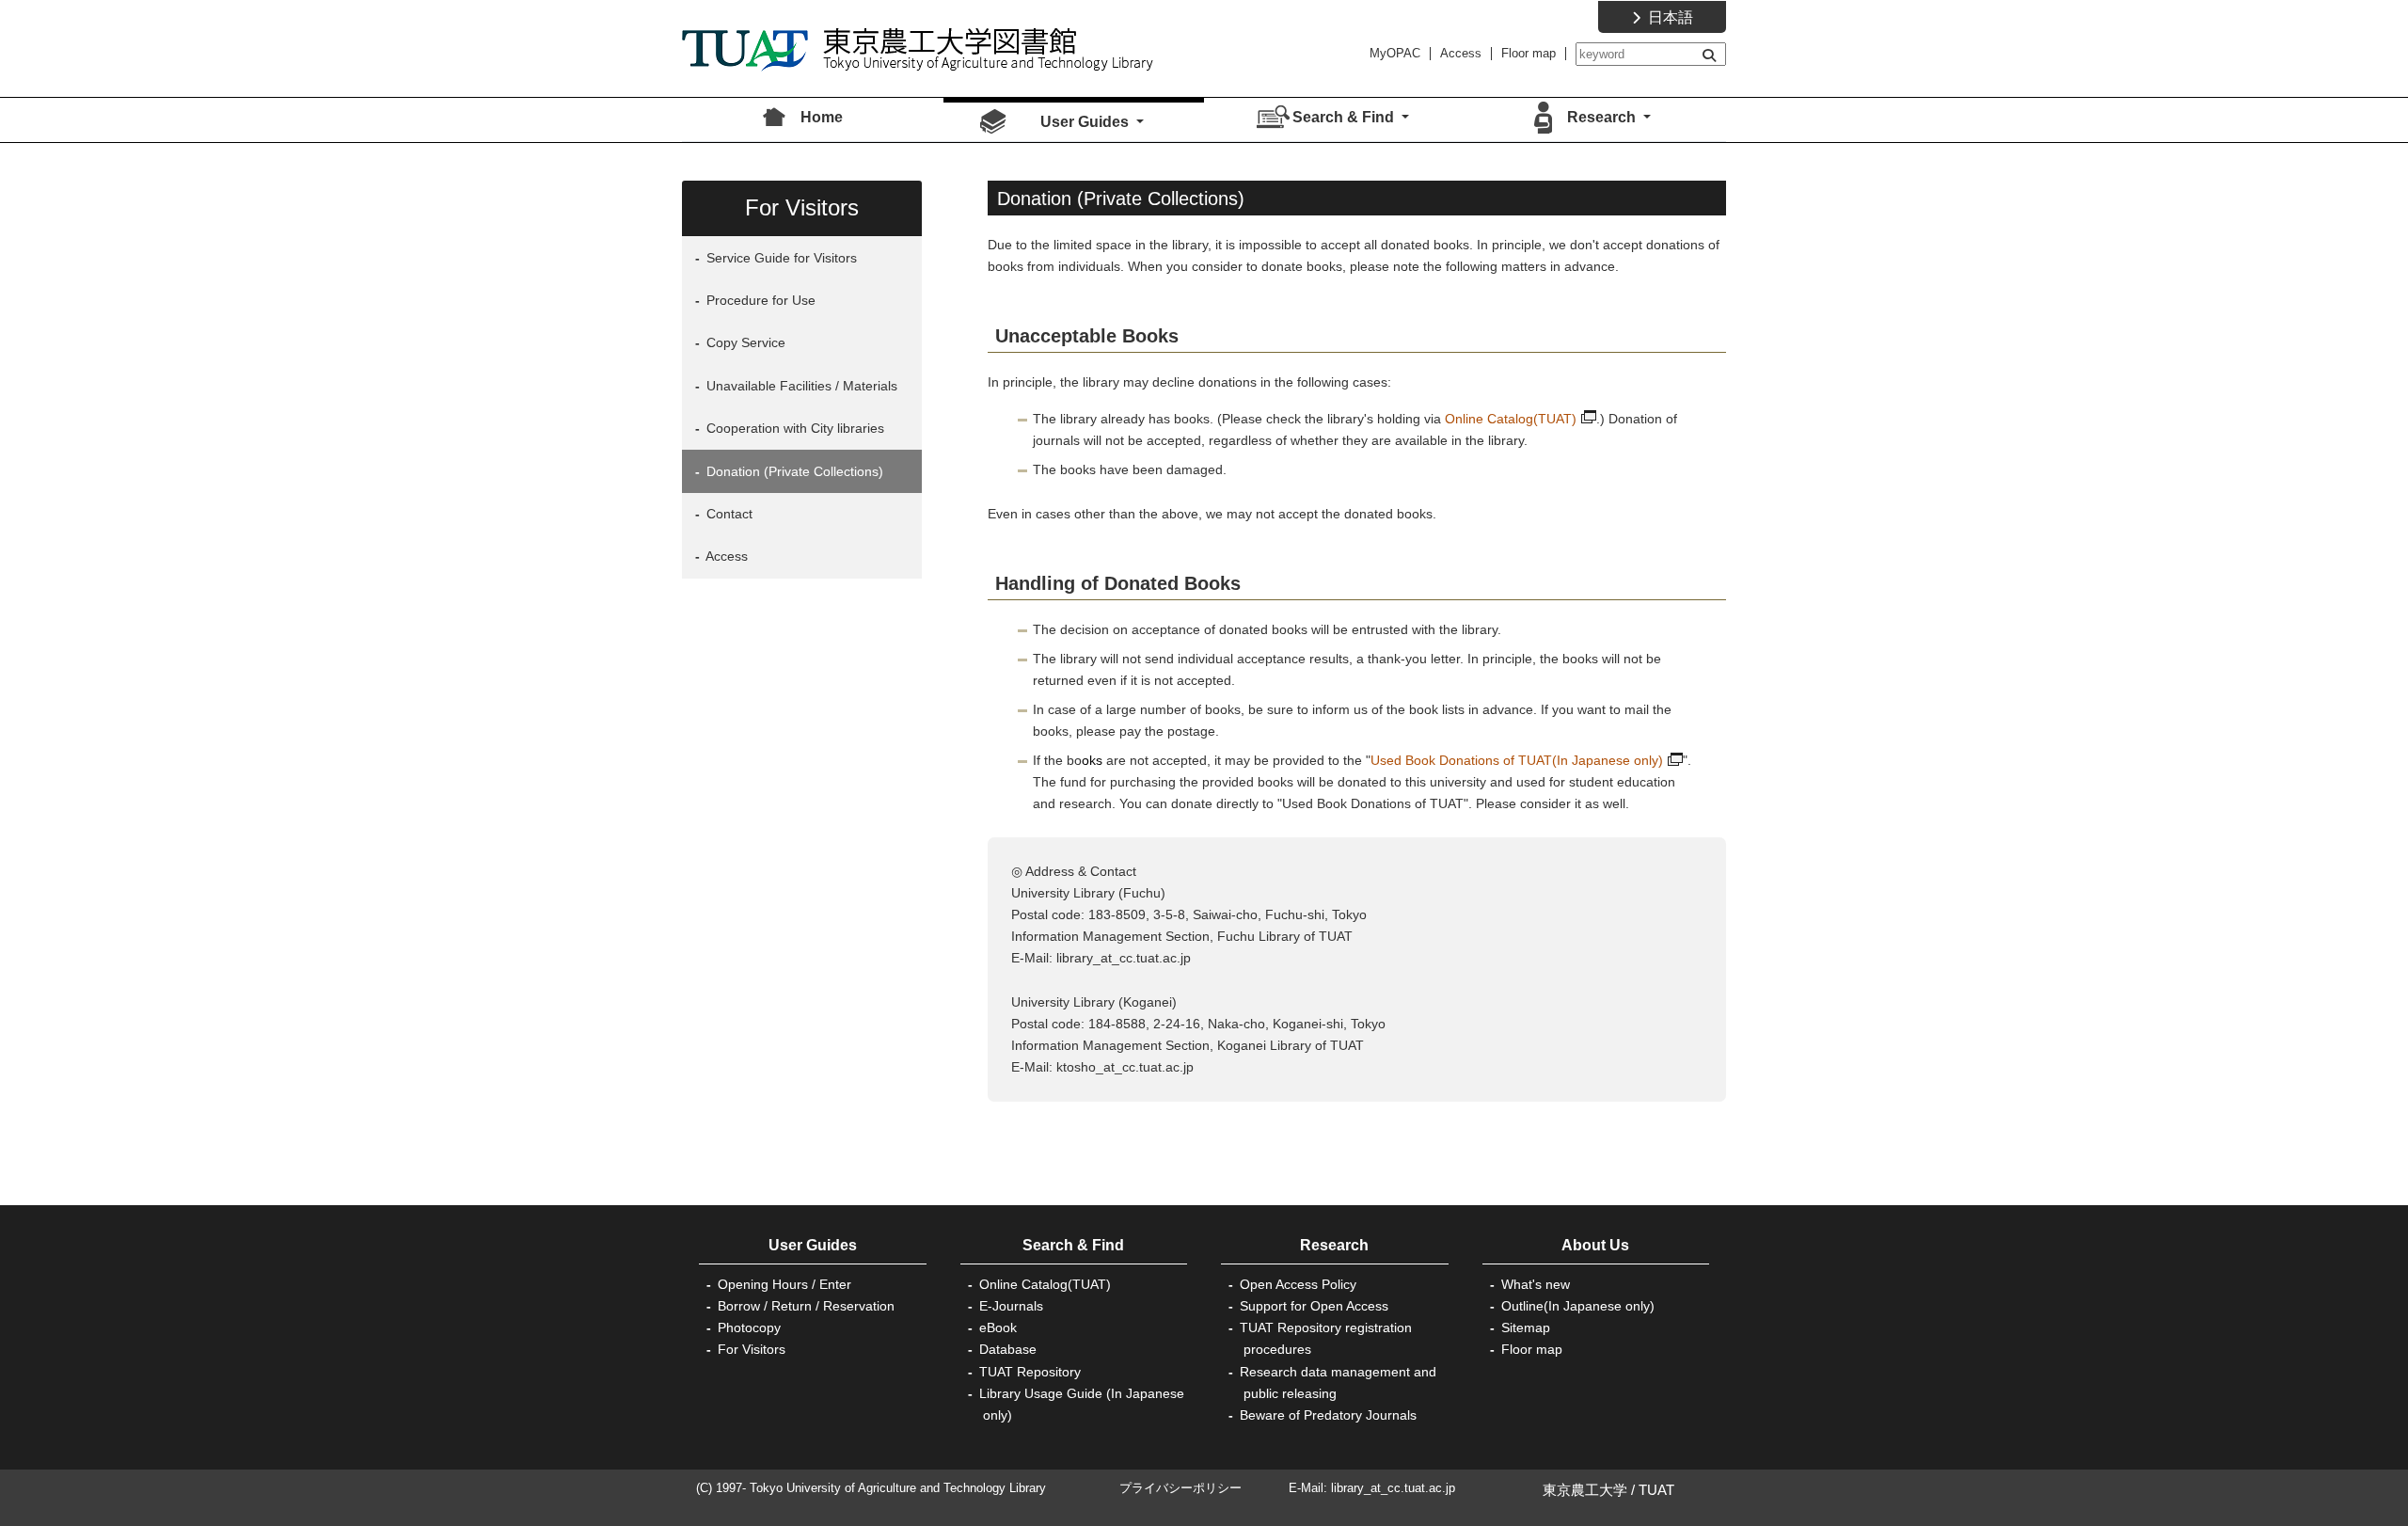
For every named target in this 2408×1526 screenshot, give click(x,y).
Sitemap (1526, 1327)
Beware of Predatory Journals (1328, 1415)
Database (1008, 1349)
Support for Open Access (1314, 1306)
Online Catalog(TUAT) (1511, 419)
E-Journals (1011, 1306)
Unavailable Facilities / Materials (800, 386)
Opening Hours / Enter (784, 1284)
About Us (1595, 1245)
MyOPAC (1395, 53)
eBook (998, 1327)
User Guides (813, 1245)
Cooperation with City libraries (793, 428)
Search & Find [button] (1345, 117)
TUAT (1656, 1490)
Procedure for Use (759, 300)
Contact (728, 514)
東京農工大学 (1585, 1490)
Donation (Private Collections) (793, 471)
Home (822, 117)
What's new (1536, 1284)
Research (1334, 1245)
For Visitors (752, 1349)
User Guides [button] (1086, 122)
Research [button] (1603, 117)
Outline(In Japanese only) (1578, 1306)
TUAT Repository (1030, 1372)
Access (1461, 53)
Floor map (1529, 53)
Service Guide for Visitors (780, 258)
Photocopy (749, 1327)
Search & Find (1073, 1245)
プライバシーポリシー (1180, 1488)
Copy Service (744, 342)
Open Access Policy (1298, 1284)
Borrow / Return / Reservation (806, 1306)
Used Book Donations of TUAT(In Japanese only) (1517, 760)
